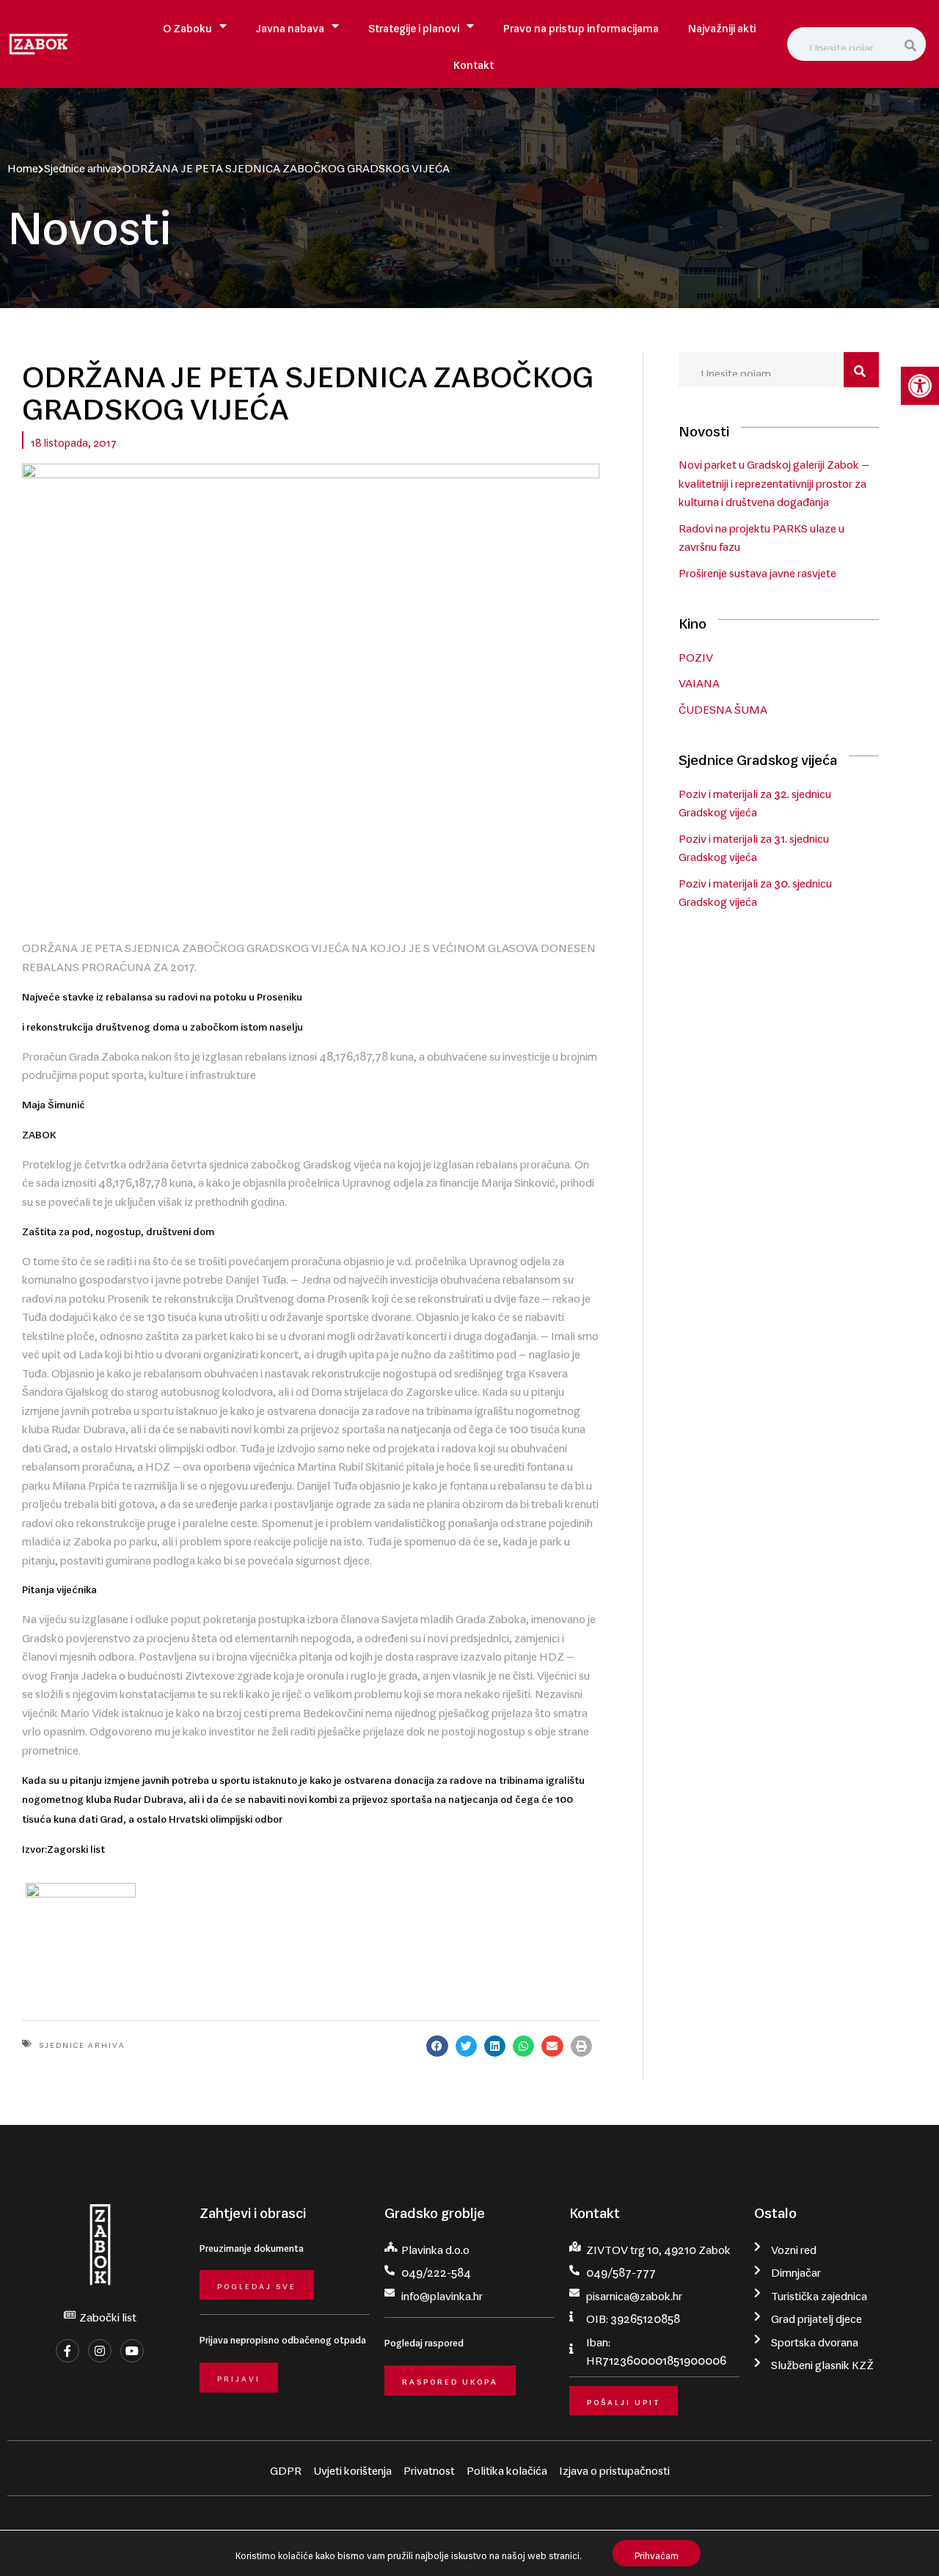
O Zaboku (187, 25)
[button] (920, 386)
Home (23, 165)
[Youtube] (132, 2351)
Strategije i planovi (414, 25)
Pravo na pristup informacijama (581, 25)
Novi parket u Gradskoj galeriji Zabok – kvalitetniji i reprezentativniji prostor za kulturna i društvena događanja (774, 480)
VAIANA (699, 680)
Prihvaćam (657, 2553)
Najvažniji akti (722, 25)
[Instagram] (100, 2351)
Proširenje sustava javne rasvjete (757, 570)
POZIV (696, 654)
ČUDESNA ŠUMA (723, 706)
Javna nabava (290, 25)
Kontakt (474, 62)
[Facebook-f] (67, 2351)
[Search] (912, 44)
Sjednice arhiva (80, 165)
